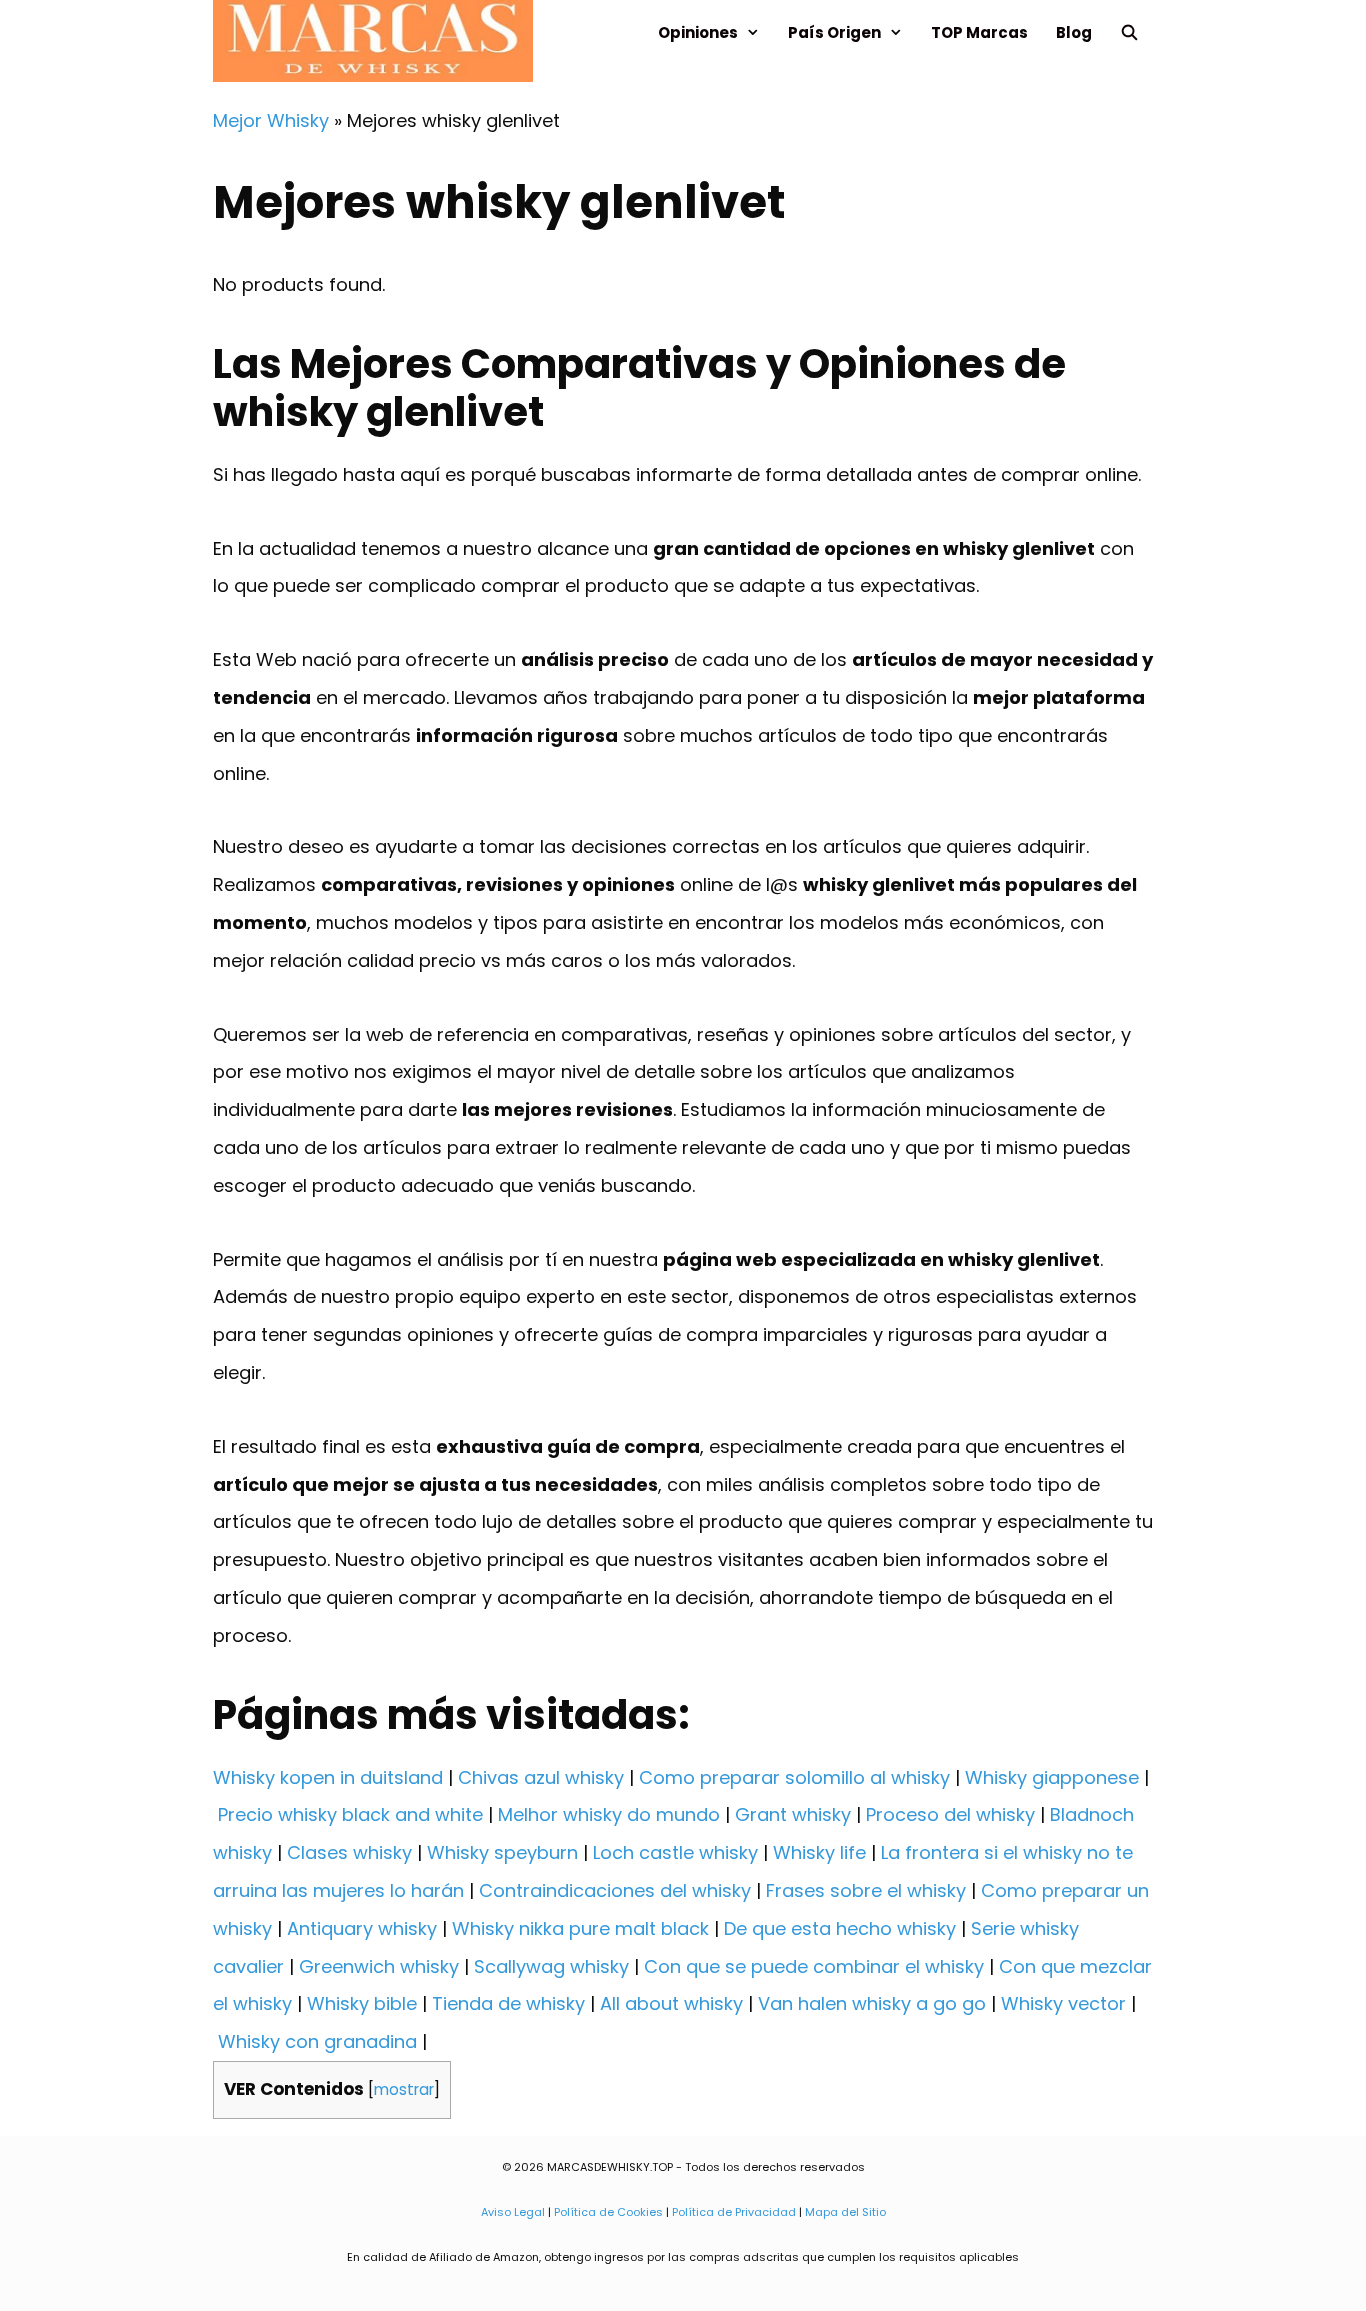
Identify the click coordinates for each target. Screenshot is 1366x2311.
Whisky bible (362, 2003)
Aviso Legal (513, 2212)
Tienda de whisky (508, 2003)
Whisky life (819, 1852)
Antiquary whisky (362, 1928)
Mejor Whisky (271, 120)
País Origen (834, 32)
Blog (1074, 32)
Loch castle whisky (675, 1852)
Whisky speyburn (502, 1852)
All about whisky (671, 2003)
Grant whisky (793, 1814)
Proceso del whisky (950, 1814)
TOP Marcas (979, 32)
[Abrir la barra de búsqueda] (1129, 32)
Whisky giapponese (1052, 1777)
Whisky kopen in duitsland (328, 1777)
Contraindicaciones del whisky (615, 1890)
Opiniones (698, 32)
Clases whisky (349, 1852)
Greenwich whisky (379, 1966)
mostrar (404, 2089)
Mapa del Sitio (845, 2212)
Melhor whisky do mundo (609, 1814)
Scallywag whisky (551, 1966)
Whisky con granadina (317, 2041)
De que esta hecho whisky (840, 1928)
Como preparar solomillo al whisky (794, 1777)
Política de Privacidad (734, 2212)
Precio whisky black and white (350, 1814)
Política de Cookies (608, 2212)
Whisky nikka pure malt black (580, 1928)
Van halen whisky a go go (872, 2003)
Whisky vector (1063, 2003)
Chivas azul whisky (541, 1777)
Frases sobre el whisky (866, 1890)
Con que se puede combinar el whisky (814, 1966)
